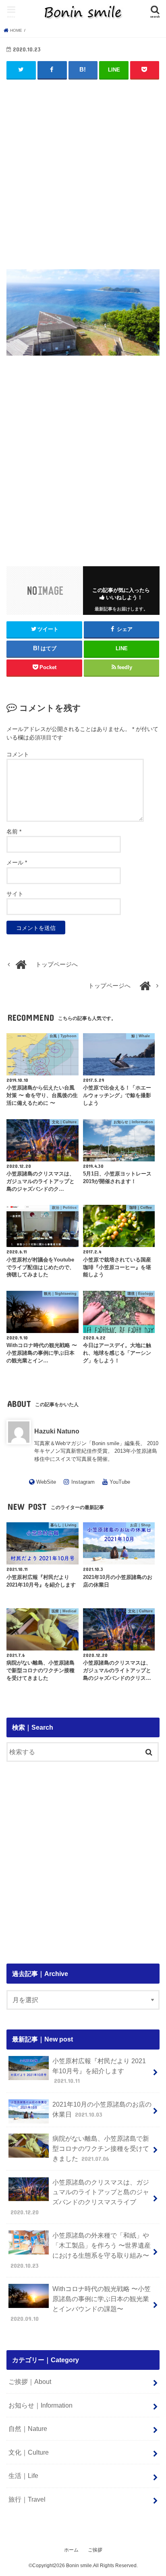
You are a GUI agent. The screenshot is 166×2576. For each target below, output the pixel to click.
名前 (14, 831)
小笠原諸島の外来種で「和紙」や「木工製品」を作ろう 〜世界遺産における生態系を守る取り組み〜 (81, 2250)
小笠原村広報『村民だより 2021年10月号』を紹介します (99, 2071)
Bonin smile (79, 2566)
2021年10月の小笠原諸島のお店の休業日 (102, 2109)
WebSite (46, 1482)
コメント (18, 754)
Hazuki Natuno (57, 1431)
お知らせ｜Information (40, 2405)
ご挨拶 (95, 2550)
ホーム (71, 2550)
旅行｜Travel (27, 2499)
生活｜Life (23, 2476)
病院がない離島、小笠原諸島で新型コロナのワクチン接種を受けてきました (101, 2148)
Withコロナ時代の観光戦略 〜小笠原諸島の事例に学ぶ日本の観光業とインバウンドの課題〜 (81, 2304)
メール (17, 862)
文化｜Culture (29, 2452)
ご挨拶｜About (30, 2381)
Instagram (83, 1482)
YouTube (120, 1482)
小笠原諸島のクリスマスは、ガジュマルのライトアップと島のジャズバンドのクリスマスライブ (80, 2197)
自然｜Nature (28, 2429)
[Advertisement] (83, 171)
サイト (15, 894)
